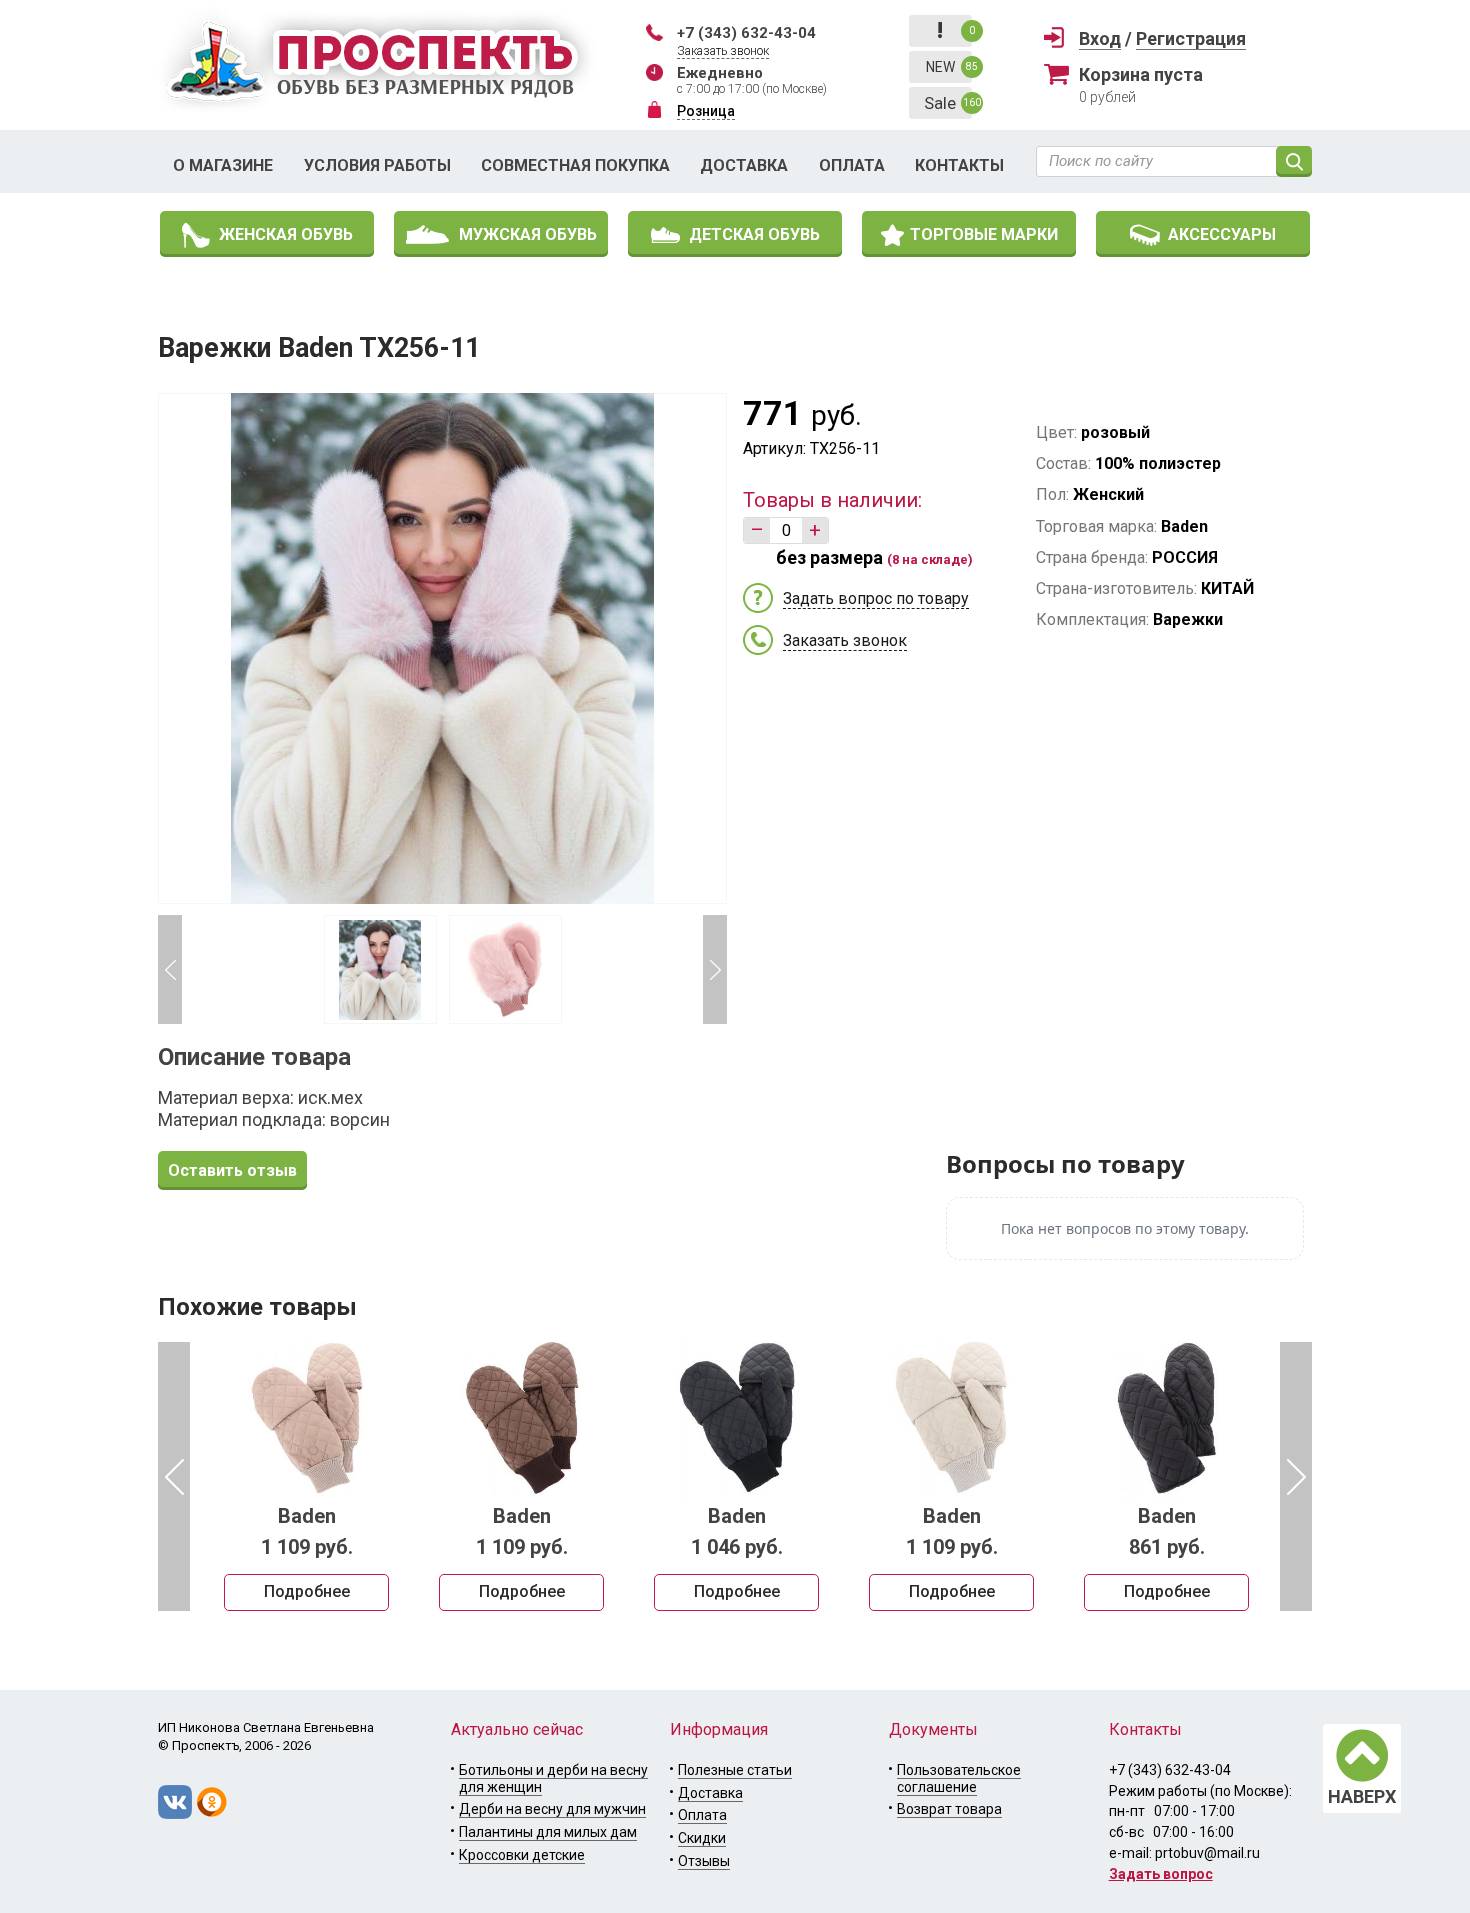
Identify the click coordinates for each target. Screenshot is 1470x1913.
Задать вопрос (1161, 1874)
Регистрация (1191, 38)
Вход (1100, 38)
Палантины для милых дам (548, 1832)
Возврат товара (949, 1809)
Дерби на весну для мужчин (552, 1809)
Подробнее (307, 1591)
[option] (306, 1476)
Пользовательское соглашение (959, 1778)
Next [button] (715, 969)
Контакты (959, 165)
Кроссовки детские (522, 1855)
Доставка (744, 165)
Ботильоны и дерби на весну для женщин (553, 1778)
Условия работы (377, 165)
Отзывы (704, 1861)
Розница (706, 111)
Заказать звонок (723, 51)
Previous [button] (170, 969)
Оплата (852, 165)
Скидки (702, 1838)
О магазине (223, 165)
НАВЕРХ (1362, 1796)
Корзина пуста (1141, 74)
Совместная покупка (575, 165)
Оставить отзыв (232, 1170)
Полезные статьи (735, 1770)
